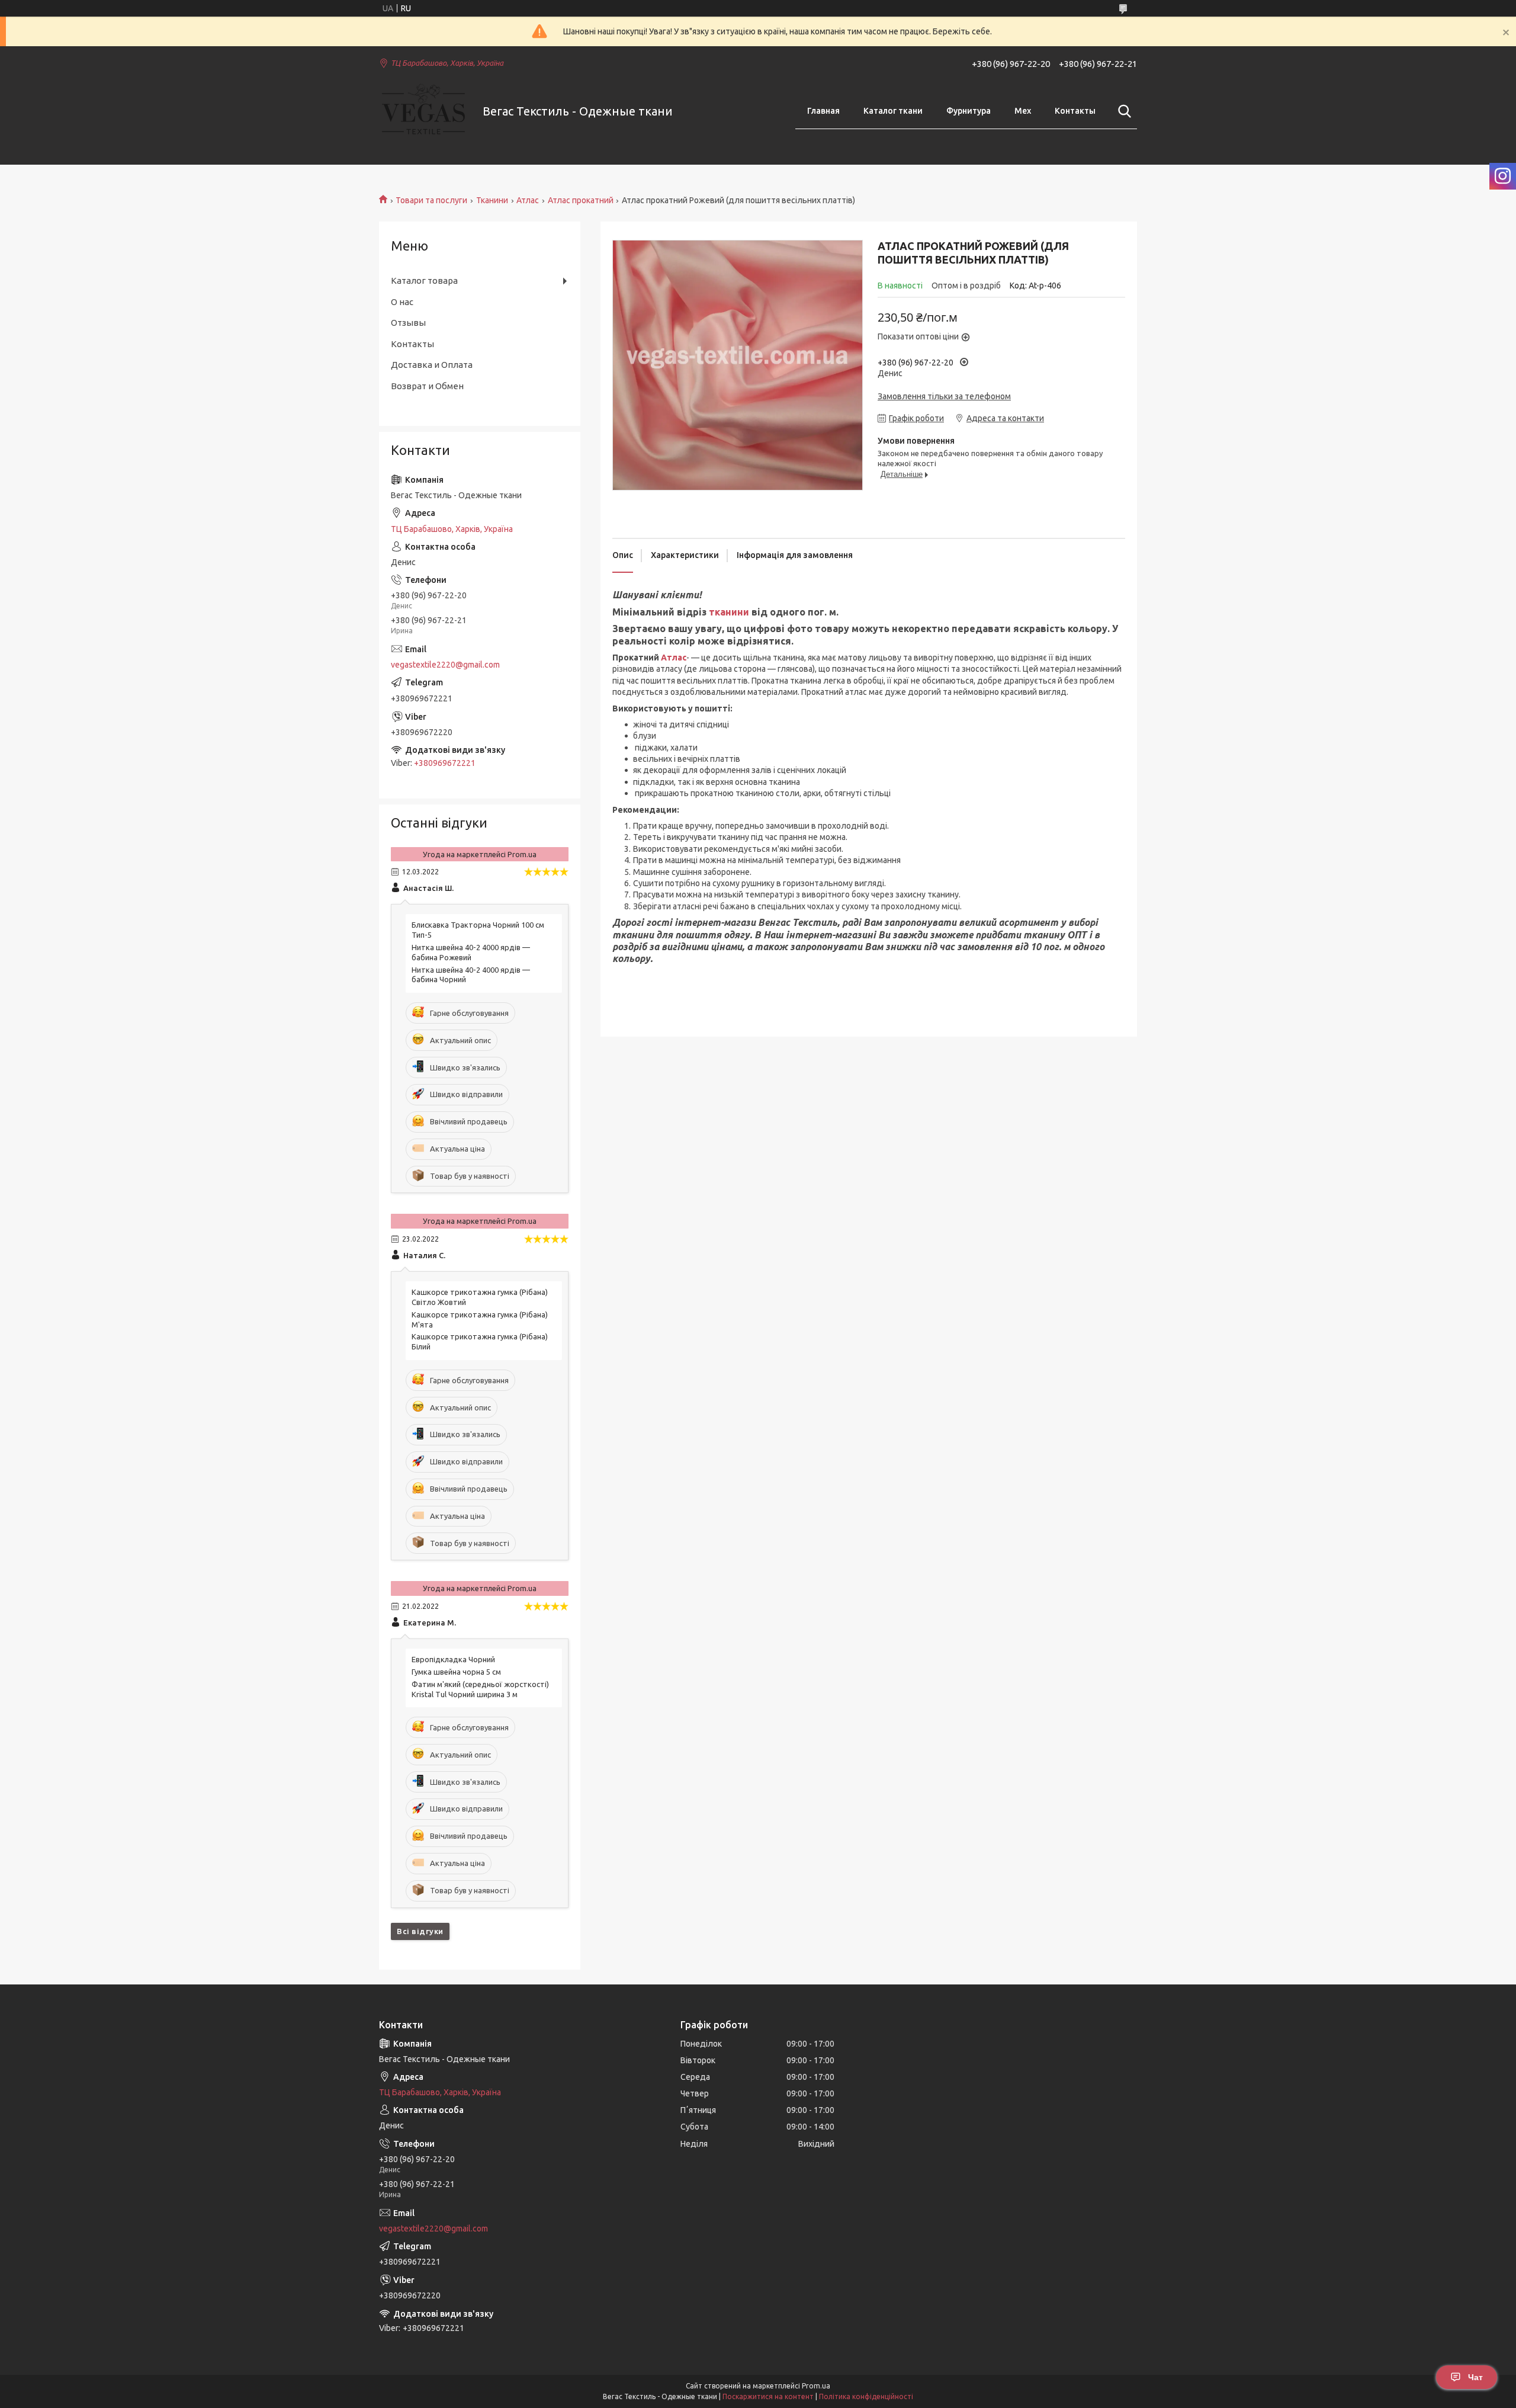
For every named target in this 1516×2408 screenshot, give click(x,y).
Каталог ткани (893, 111)
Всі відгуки (420, 1931)
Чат (1475, 2377)
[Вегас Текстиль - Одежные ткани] (423, 112)
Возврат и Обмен (427, 386)
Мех (1023, 111)
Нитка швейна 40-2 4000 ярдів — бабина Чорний (471, 975)
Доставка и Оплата (432, 365)
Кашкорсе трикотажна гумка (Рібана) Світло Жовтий (480, 1297)
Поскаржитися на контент (768, 2396)
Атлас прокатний (581, 200)
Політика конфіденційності (866, 2396)
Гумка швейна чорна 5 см (456, 1672)
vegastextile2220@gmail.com (445, 665)
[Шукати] (1122, 111)
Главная (823, 111)
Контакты (1075, 111)
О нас (402, 302)
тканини (729, 612)
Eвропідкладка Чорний (453, 1659)
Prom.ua (816, 2386)
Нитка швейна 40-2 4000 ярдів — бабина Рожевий (471, 952)
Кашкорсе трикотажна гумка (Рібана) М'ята (480, 1320)
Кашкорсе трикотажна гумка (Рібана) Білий (480, 1341)
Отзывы (408, 323)
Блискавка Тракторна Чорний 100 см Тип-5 (478, 930)
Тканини (492, 200)
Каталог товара (424, 280)
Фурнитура (969, 111)
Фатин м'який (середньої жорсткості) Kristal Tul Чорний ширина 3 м (480, 1689)
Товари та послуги (431, 200)
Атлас (528, 200)
